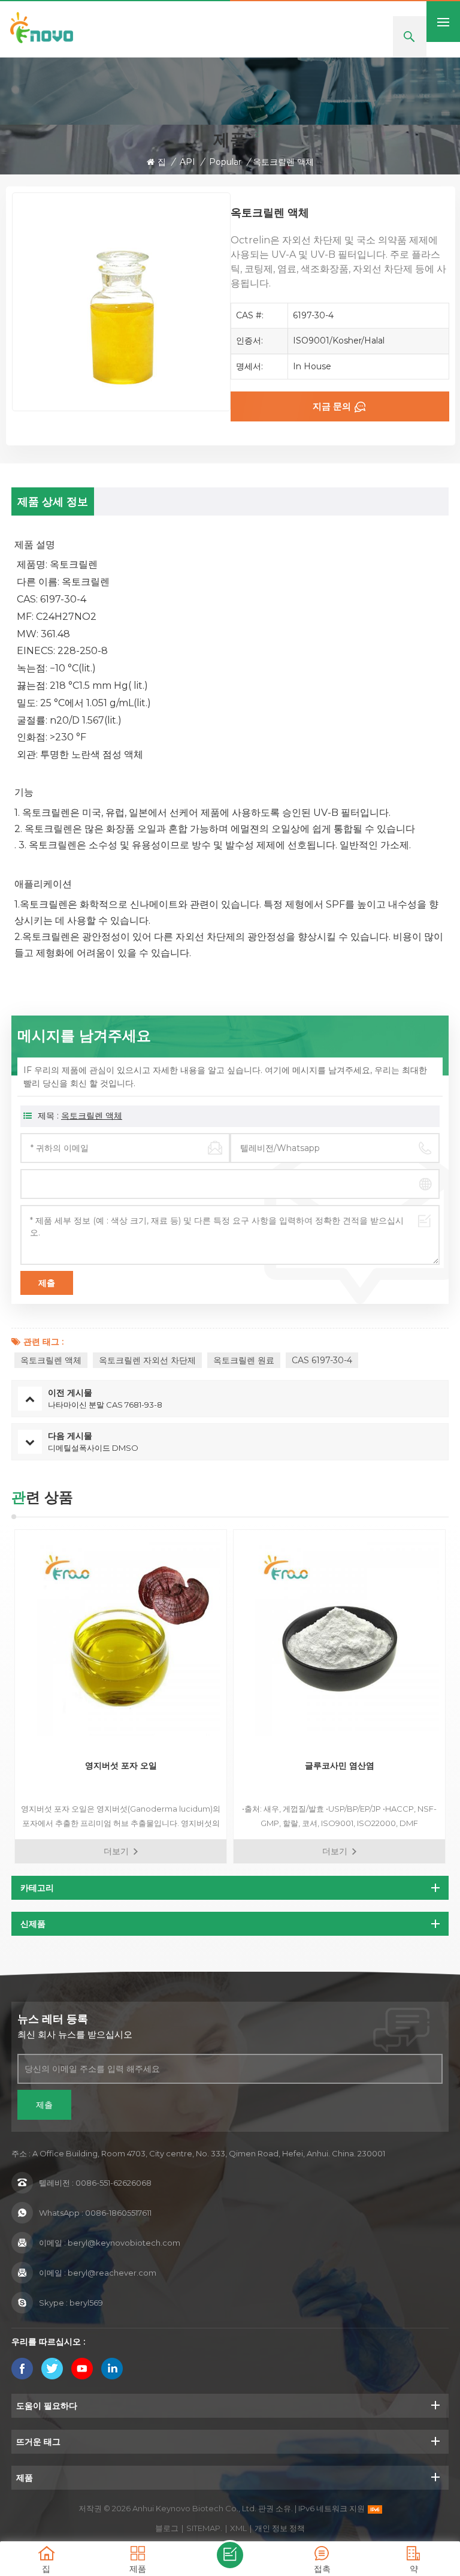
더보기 (116, 1851)
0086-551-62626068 (114, 2183)
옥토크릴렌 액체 (92, 1116)
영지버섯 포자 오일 (121, 1765)
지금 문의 (332, 406)
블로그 (167, 2528)
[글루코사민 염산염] (339, 1636)
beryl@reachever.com (112, 2273)
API (187, 162)
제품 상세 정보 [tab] (53, 502)
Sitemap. (204, 2528)
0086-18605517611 (118, 2213)
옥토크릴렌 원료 (244, 1360)
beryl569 (86, 2303)
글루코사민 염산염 (340, 1765)
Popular (225, 162)
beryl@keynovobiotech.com (124, 2243)
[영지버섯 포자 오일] (121, 1636)
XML (238, 2528)
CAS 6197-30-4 (322, 1360)
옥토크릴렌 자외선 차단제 (147, 1360)
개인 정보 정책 (280, 2528)
